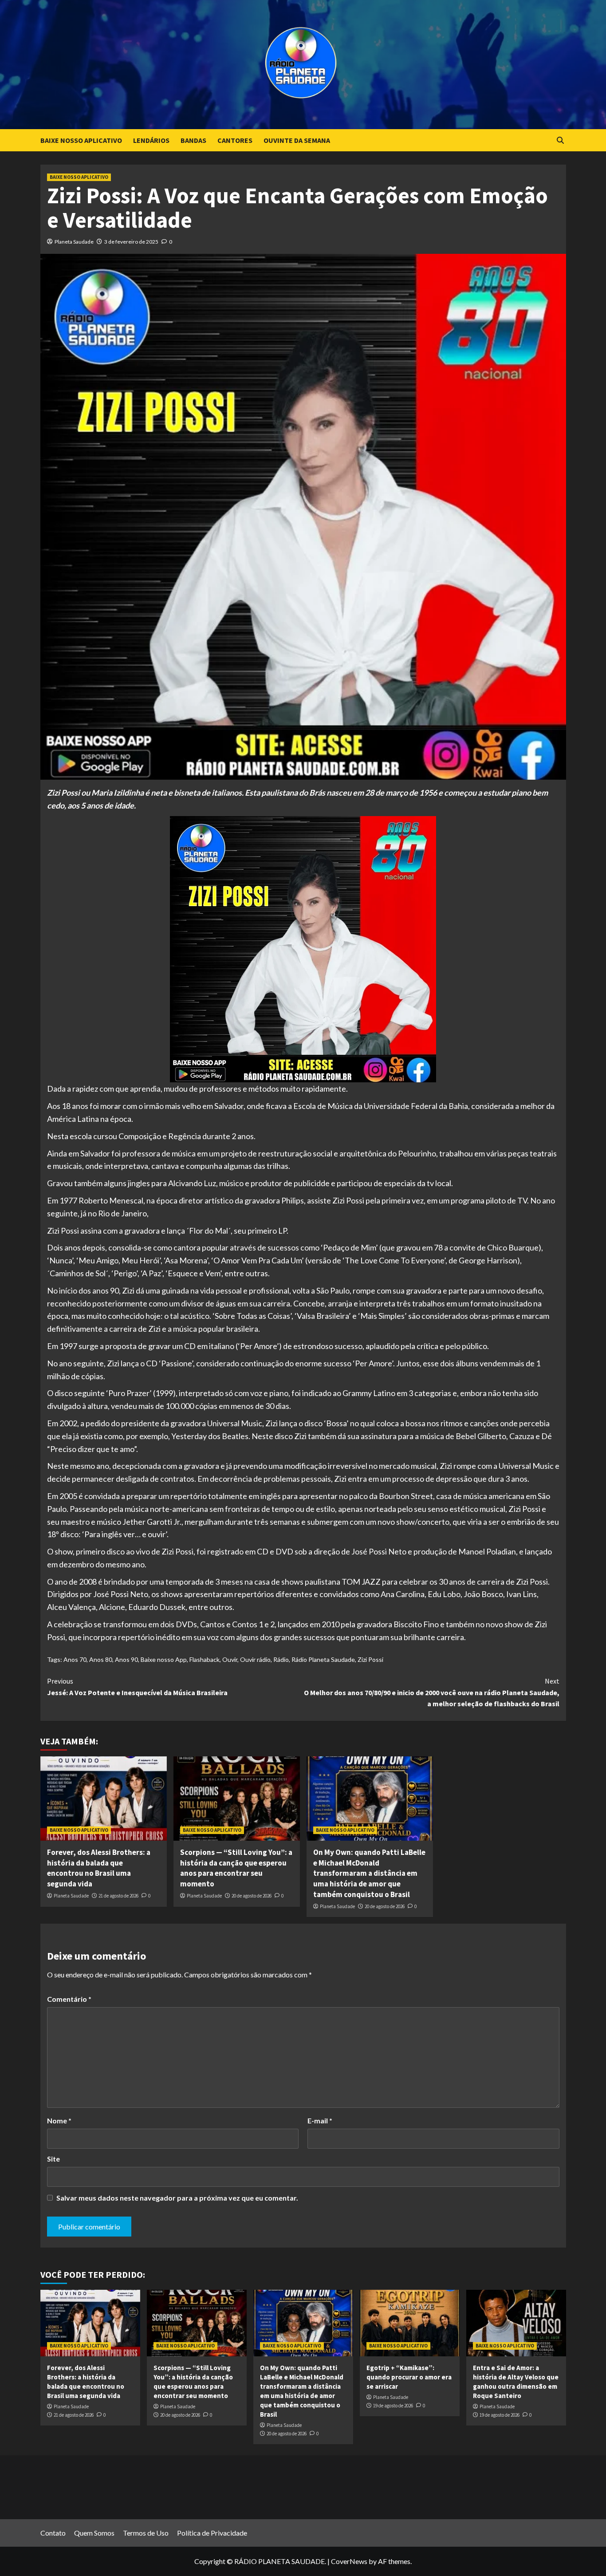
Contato (53, 2533)
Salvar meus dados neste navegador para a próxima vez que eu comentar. (177, 2198)
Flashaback (205, 1659)
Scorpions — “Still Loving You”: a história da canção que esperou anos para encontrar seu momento (236, 1868)
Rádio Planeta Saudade (323, 1659)
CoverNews (349, 2561)
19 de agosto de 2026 (393, 2406)
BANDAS (193, 140)
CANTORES (235, 140)
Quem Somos (94, 2533)
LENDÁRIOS (151, 140)
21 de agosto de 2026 (118, 1896)
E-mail (320, 2120)
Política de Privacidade (212, 2533)
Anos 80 (101, 1659)
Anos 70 (75, 1659)
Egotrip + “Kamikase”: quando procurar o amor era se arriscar (409, 2377)
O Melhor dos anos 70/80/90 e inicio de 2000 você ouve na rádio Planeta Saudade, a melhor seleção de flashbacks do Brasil (432, 1692)
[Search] (561, 140)
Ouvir (230, 1659)
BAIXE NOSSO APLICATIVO (81, 140)
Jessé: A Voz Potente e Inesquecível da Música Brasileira (137, 1687)
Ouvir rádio (255, 1659)
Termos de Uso (146, 2533)
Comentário (69, 1999)
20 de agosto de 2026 (252, 1896)
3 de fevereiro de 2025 (131, 242)
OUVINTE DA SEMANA (297, 140)
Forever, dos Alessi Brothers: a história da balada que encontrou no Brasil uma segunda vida (99, 1868)
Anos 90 (126, 1659)
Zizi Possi (370, 1659)
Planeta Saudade (74, 242)
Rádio (281, 1659)
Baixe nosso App (164, 1659)
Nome (59, 2120)
